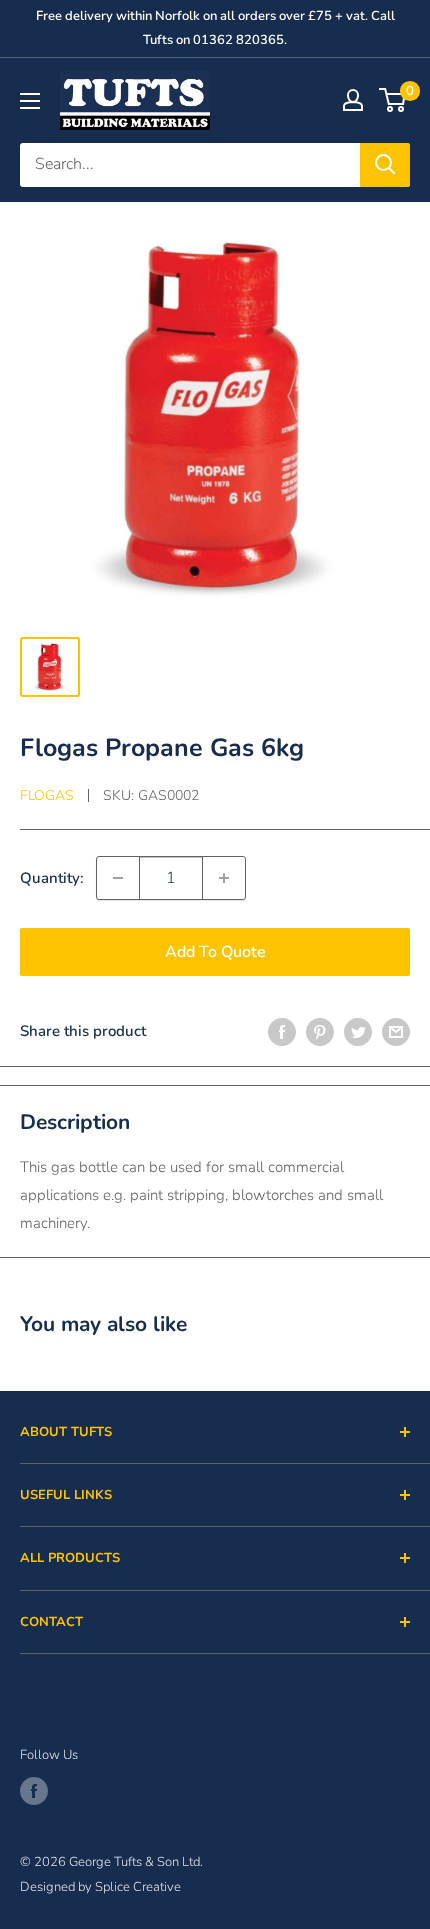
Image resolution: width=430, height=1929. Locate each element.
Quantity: (52, 878)
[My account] (353, 100)
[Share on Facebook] (282, 1030)
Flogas (47, 795)
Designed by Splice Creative (100, 1887)
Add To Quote (215, 952)
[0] (393, 100)
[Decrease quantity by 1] (118, 878)
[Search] (385, 165)
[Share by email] (396, 1030)
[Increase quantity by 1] (224, 878)
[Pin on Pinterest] (320, 1030)
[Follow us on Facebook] (34, 1791)
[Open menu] (30, 101)
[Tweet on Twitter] (358, 1030)
